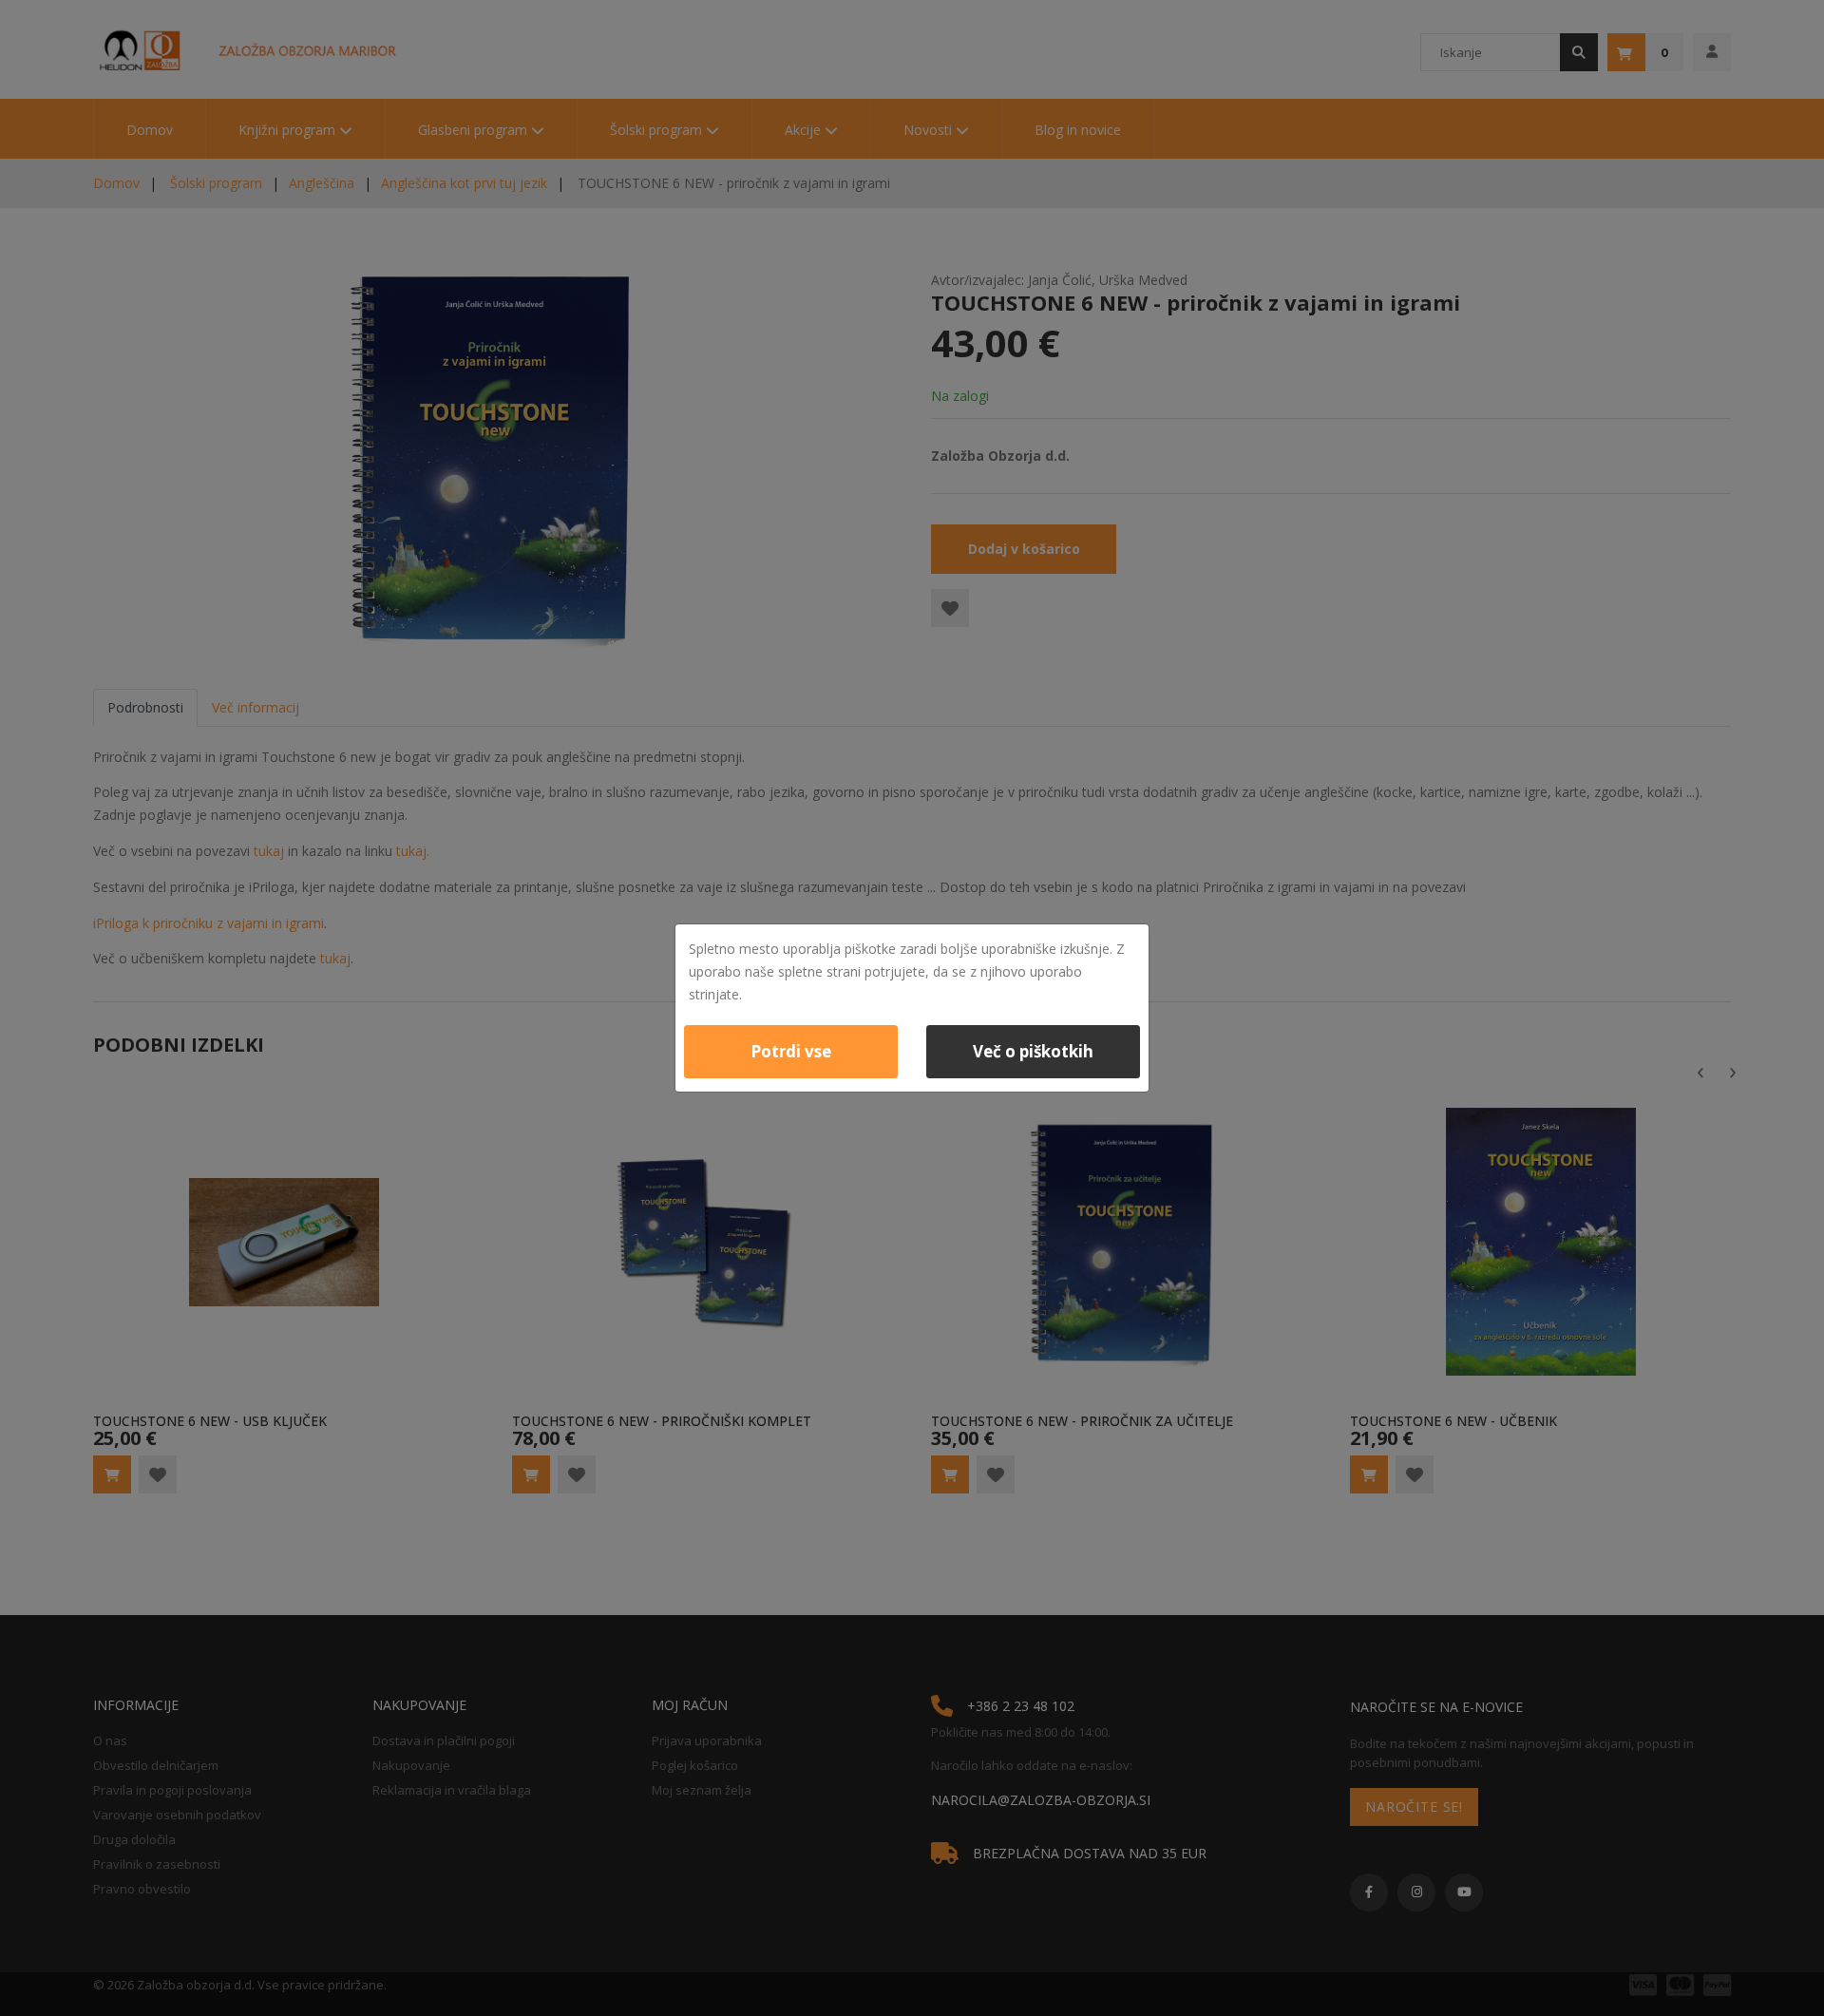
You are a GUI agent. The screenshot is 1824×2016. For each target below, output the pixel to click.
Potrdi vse (791, 1051)
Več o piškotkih (1033, 1051)
